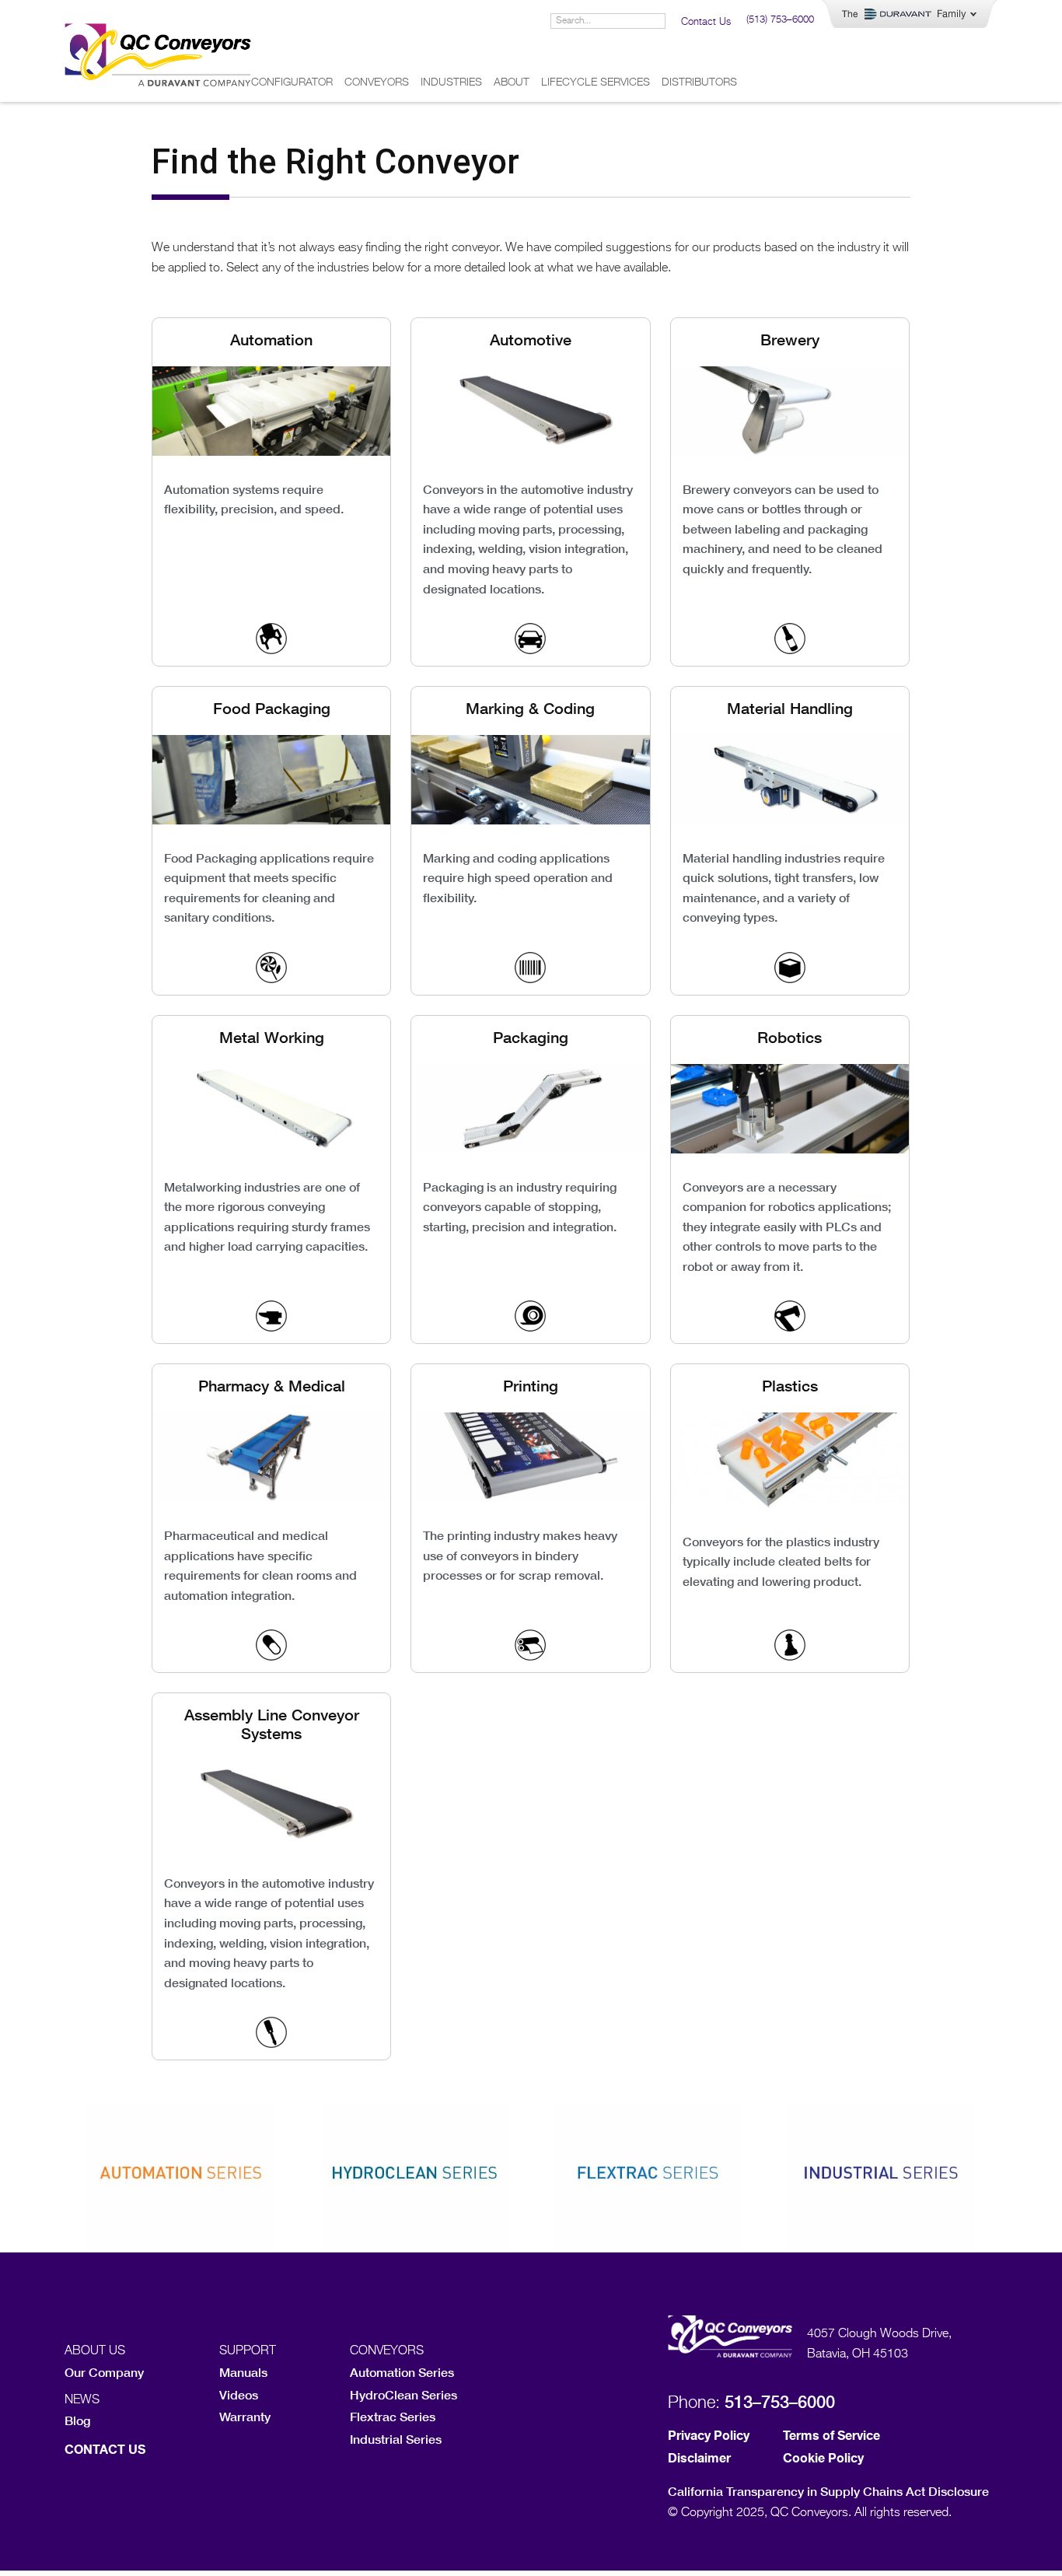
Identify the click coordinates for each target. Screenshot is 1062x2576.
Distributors (699, 82)
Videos (239, 2394)
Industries (451, 82)
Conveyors (377, 82)
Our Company (104, 2372)
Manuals (243, 2372)
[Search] (657, 21)
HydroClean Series (403, 2394)
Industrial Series (396, 2439)
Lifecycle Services (596, 82)
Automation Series (402, 2372)
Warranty (245, 2416)
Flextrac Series (393, 2416)
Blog (77, 2420)
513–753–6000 (780, 2402)
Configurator (292, 82)
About (512, 82)
